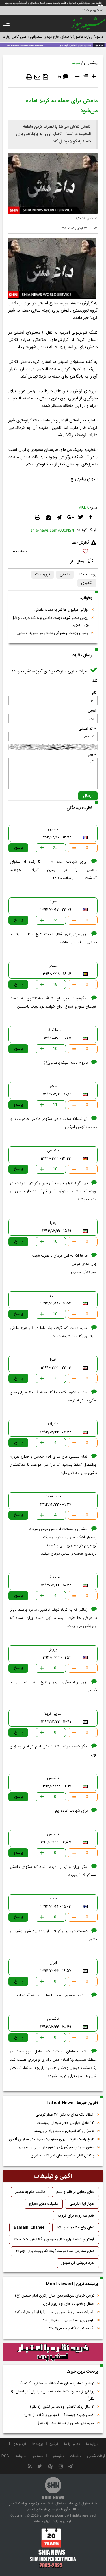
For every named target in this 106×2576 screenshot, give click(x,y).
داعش (65, 575)
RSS (5, 2456)
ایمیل (92, 711)
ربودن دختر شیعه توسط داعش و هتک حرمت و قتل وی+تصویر (50, 622)
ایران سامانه (42, 2521)
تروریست (43, 575)
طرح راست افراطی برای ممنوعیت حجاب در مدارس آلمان (52, 2139)
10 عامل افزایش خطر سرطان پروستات (66, 2123)
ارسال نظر (78, 562)
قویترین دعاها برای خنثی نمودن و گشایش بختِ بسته (54, 2239)
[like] (53, 552)
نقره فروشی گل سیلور (78, 2263)
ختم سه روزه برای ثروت (76, 2216)
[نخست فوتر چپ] (53, 2548)
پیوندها (38, 2444)
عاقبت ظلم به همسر (30, 2192)
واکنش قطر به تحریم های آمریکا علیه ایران (63, 2156)
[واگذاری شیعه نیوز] (53, 45)
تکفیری (87, 583)
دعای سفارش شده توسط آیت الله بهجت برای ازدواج (55, 2251)
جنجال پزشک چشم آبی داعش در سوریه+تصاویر (53, 633)
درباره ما (92, 2444)
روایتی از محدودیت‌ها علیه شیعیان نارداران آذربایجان (53, 2395)
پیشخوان (91, 63)
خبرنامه (21, 2456)
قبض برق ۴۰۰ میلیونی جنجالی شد (68, 2320)
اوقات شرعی (96, 2456)
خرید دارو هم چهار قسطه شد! (66, 2423)
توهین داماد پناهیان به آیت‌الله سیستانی (57, 2383)
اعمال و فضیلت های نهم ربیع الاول (69, 2304)
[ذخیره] (46, 77)
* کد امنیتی (87, 729)
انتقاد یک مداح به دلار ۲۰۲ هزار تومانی (65, 2115)
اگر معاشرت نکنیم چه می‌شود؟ (72, 2328)
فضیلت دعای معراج (44, 2204)
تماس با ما (72, 2444)
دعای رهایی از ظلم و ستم (75, 2192)
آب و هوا (19, 2444)
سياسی (75, 63)
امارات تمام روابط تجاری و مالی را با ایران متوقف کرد (55, 2312)
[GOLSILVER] (53, 2352)
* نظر (92, 755)
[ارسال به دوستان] (37, 77)
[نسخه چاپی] (29, 77)
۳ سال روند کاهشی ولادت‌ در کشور (62, 2407)
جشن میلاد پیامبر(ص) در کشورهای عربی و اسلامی (57, 2147)
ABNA (84, 508)
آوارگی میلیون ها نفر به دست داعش (62, 610)
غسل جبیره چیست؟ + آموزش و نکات (59, 2415)
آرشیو (54, 2444)
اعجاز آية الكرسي (82, 2204)
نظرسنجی (57, 2456)
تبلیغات (75, 2456)
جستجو (38, 2456)
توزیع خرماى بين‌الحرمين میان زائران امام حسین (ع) (55, 2296)
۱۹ (60, 77)
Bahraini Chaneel (30, 2228)
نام (94, 693)
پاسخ (19, 848)
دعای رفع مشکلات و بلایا (76, 2228)
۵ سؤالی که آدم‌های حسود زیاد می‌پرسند (64, 2131)
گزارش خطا (80, 543)
